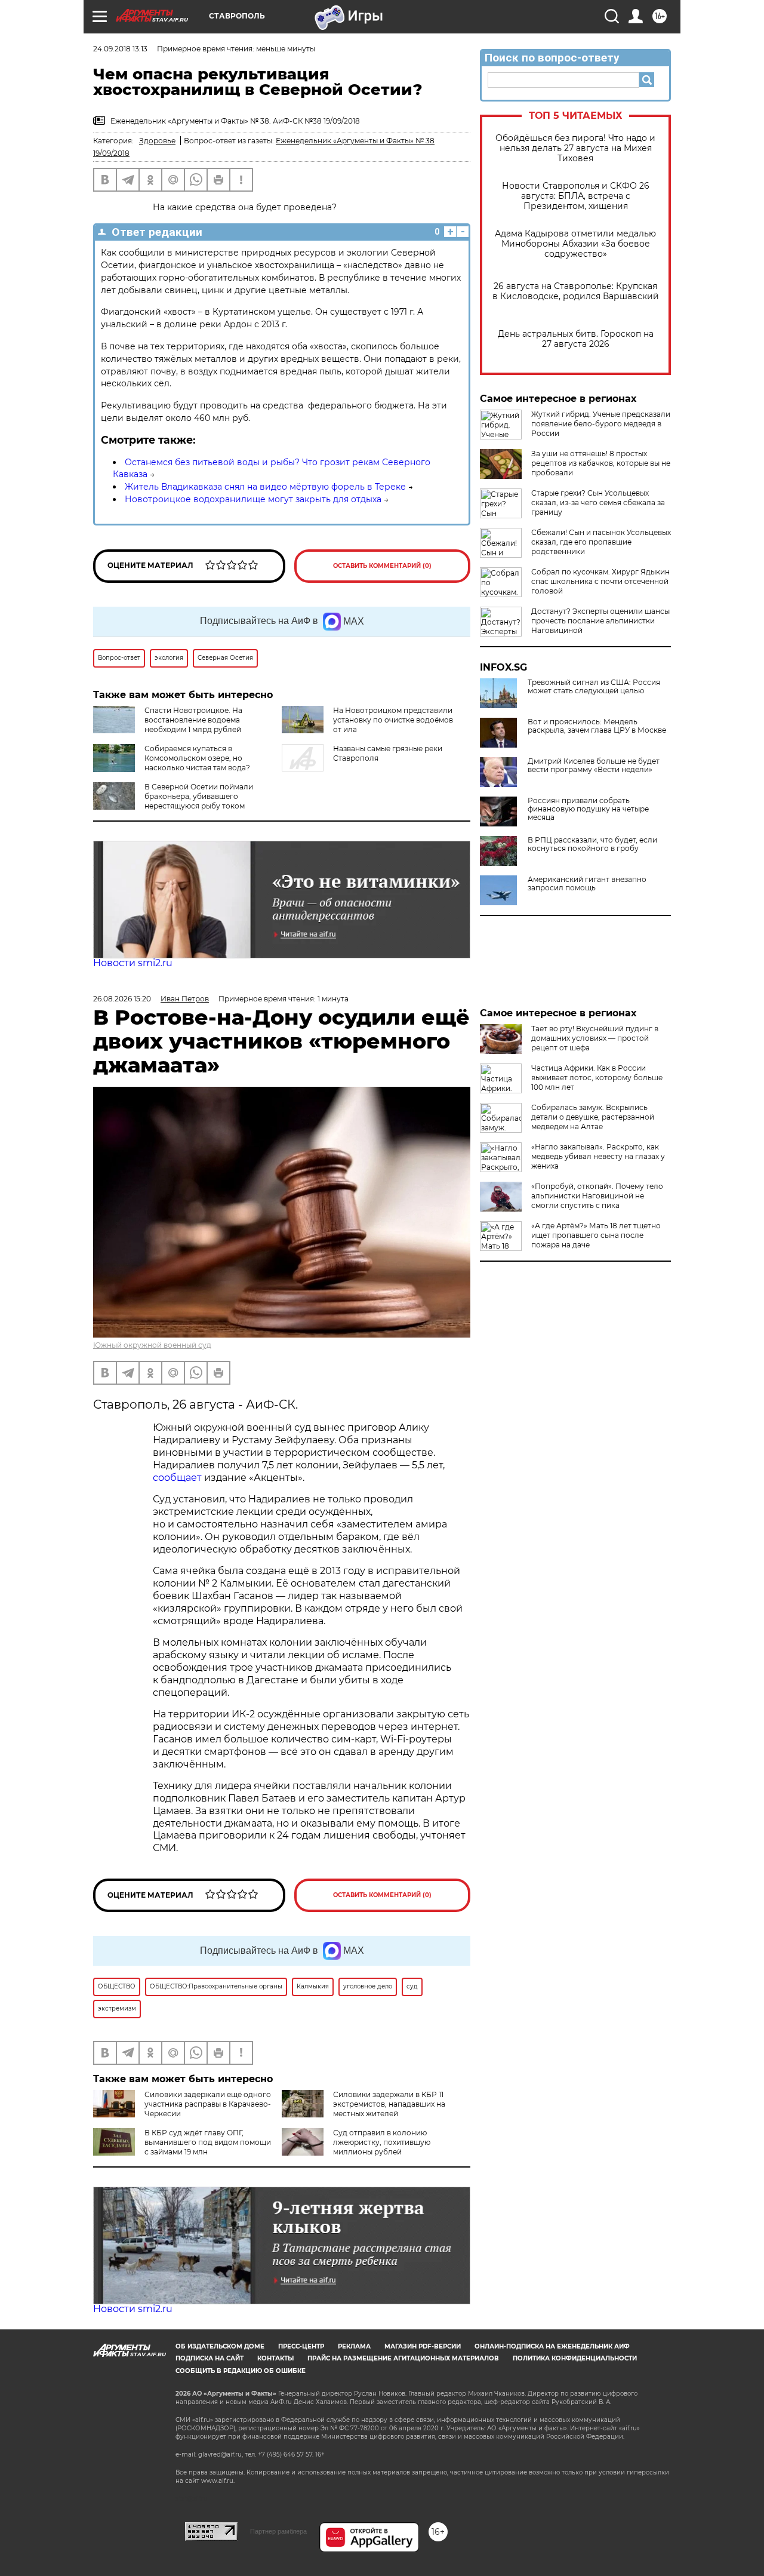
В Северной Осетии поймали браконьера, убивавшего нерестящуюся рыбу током (199, 796)
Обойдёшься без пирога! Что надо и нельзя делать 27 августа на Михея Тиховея (575, 148)
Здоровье (157, 141)
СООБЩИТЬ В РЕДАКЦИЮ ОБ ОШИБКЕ (241, 2371)
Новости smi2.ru (133, 963)
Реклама (354, 2346)
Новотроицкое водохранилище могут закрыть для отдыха (253, 499)
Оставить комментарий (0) (382, 566)
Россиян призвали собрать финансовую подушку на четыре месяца (588, 809)
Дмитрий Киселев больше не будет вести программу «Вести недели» (594, 766)
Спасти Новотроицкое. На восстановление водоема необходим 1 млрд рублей (193, 720)
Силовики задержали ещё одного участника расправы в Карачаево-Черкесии (208, 2104)
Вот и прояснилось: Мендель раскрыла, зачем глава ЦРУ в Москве (597, 726)
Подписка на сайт (210, 2358)
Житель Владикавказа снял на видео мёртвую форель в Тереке (265, 487)
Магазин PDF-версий (423, 2346)
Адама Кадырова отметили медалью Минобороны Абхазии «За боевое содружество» (575, 244)
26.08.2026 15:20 (122, 999)
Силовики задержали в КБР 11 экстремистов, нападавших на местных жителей (389, 2104)
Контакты (275, 2358)
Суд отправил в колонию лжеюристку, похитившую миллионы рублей (382, 2142)
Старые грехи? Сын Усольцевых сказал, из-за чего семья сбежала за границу (598, 502)
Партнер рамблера (278, 2531)
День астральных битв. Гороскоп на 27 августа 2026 (576, 339)
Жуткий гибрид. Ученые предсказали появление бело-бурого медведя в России (601, 424)
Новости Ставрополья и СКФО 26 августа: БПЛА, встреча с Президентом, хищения (576, 196)
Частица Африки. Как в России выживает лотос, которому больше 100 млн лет (597, 1078)
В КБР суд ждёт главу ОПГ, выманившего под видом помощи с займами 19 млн (208, 2142)
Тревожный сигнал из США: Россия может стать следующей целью (594, 687)
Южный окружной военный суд (152, 1345)
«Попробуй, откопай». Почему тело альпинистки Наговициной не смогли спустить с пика (597, 1196)
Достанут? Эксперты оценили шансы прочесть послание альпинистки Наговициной (600, 621)
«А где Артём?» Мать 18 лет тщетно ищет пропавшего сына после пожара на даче (596, 1235)
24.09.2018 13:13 (120, 49)
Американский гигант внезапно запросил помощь (587, 884)
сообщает (177, 1478)
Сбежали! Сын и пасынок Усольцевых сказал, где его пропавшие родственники (601, 542)
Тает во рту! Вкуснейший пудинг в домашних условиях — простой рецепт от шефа (595, 1038)
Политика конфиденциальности (575, 2358)
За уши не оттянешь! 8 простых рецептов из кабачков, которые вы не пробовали (601, 463)
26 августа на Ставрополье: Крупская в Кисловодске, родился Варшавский (576, 291)
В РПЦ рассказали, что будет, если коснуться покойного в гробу (592, 844)
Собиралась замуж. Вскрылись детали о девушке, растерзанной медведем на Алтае (593, 1117)
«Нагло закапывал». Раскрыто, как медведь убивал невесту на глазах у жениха (598, 1156)
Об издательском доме (220, 2346)
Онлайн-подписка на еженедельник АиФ (552, 2346)
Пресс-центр (301, 2346)
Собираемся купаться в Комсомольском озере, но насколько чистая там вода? (197, 758)
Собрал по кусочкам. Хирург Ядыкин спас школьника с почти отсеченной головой (600, 581)
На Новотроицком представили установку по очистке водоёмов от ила (393, 720)
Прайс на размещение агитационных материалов (403, 2358)
